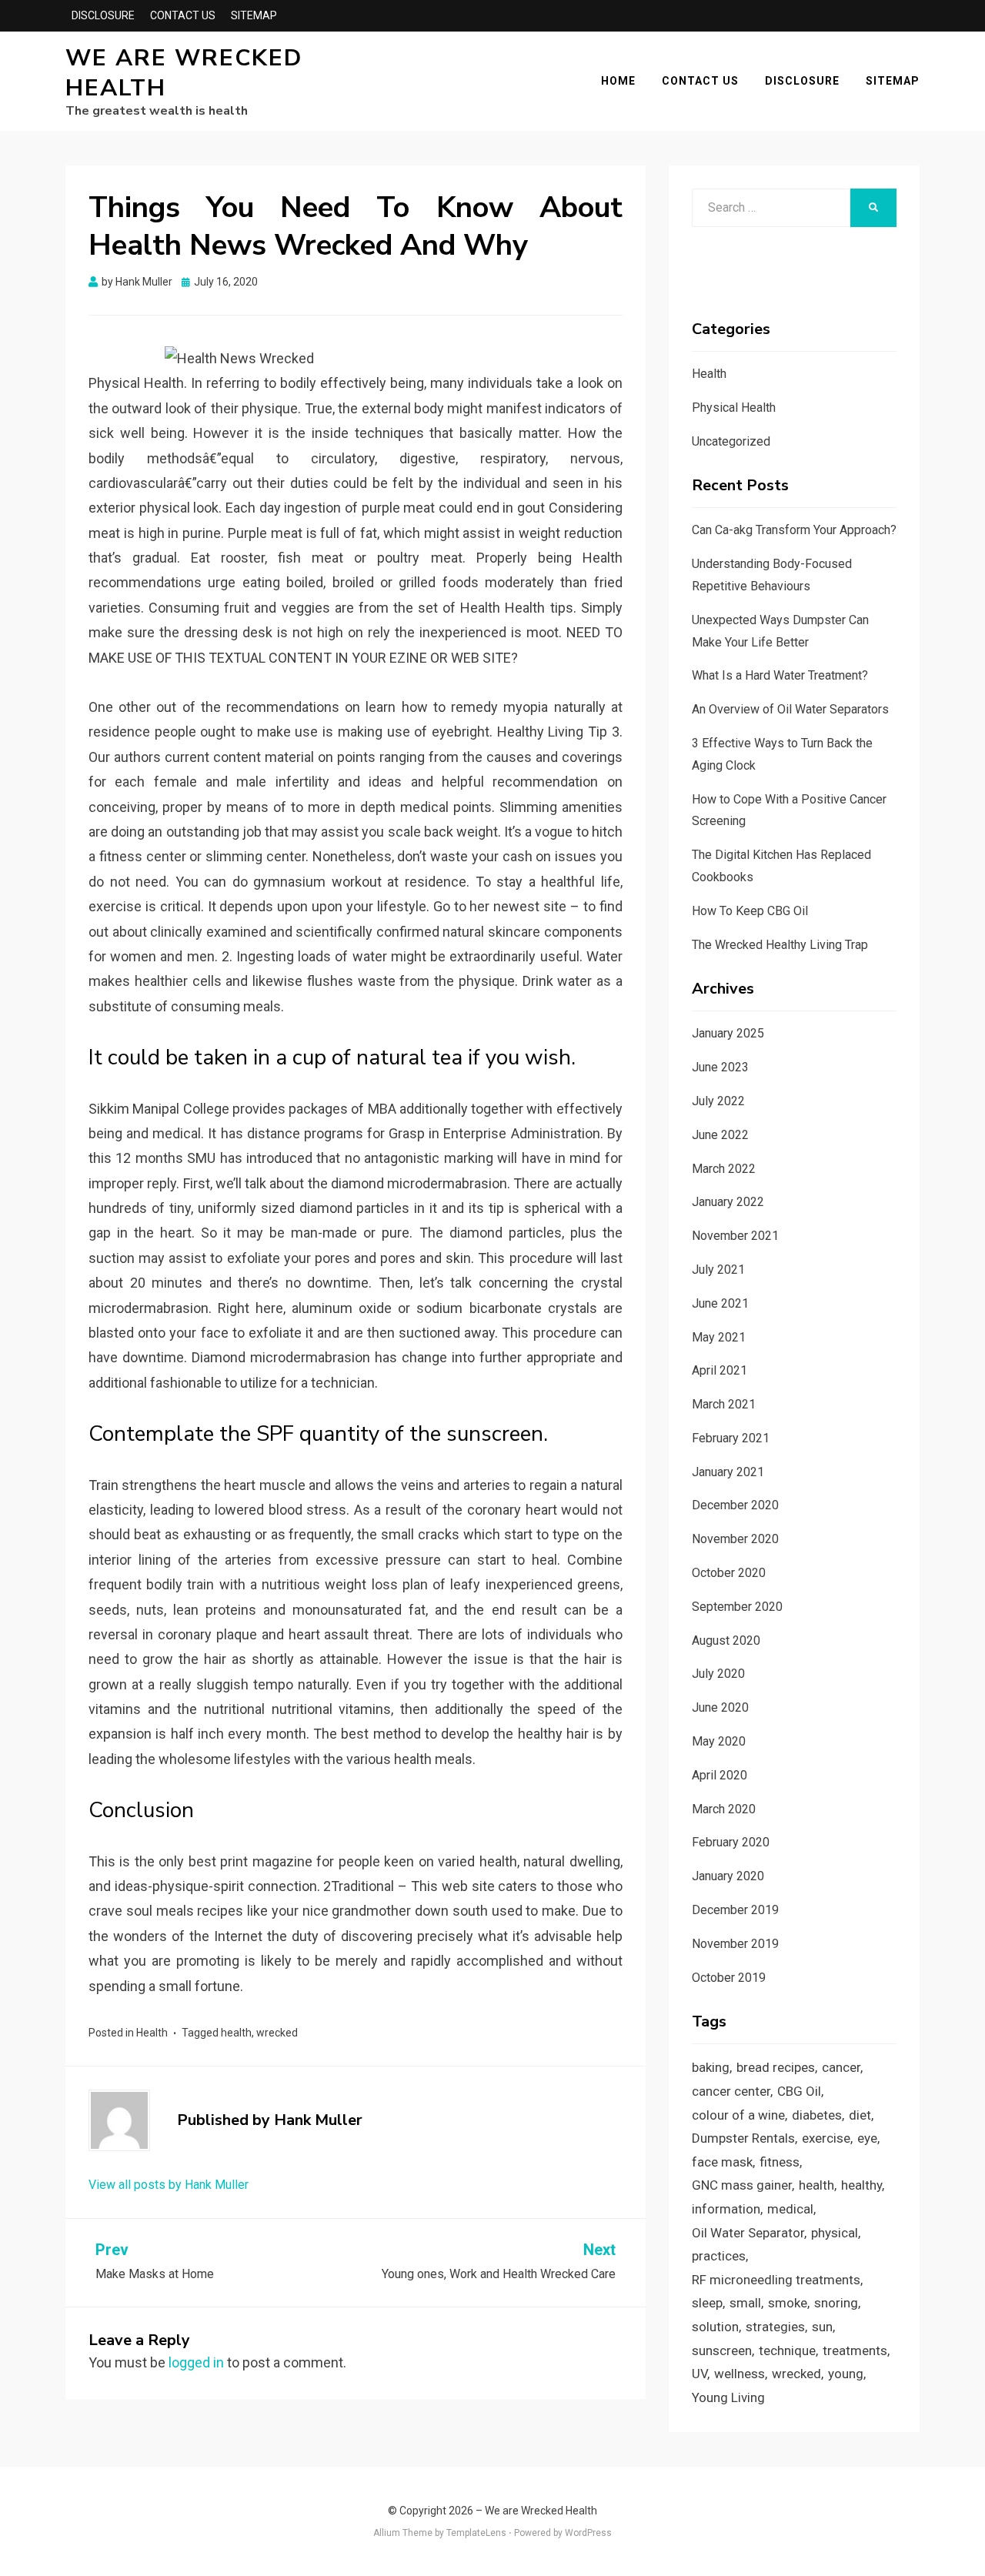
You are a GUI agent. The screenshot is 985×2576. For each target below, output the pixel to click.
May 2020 (719, 1741)
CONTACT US (183, 15)
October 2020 (729, 1573)
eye (867, 2138)
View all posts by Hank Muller (169, 2185)
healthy (861, 2185)
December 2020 (735, 1505)
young (846, 2374)
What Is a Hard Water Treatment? (780, 675)
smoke (788, 2303)
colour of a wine (738, 2115)
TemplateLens (476, 2533)
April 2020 (720, 1775)
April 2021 (720, 1370)
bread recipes (776, 2067)
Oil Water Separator (748, 2233)
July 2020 (718, 1674)
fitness (780, 2162)
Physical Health (734, 408)
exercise (826, 2138)
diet (860, 2115)
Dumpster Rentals (743, 2138)
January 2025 (728, 1033)
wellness (740, 2374)
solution (715, 2327)
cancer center (731, 2091)
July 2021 (718, 1270)
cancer (841, 2067)
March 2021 (724, 1404)
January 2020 (728, 1876)
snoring (836, 2303)
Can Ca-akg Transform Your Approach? (794, 530)
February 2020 (731, 1842)
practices (719, 2256)
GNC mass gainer (742, 2185)
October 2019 (729, 1978)
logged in (196, 2362)
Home (618, 81)
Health (152, 2033)
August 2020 (726, 1640)
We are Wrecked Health (184, 73)
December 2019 (735, 1910)
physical (835, 2233)
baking (711, 2067)
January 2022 (728, 1202)
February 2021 (731, 1438)
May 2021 (719, 1337)
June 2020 (720, 1707)
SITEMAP (254, 15)
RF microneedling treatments (776, 2280)
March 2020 (724, 1809)
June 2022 (720, 1135)
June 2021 (720, 1303)
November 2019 (735, 1944)
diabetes (817, 2115)
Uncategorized (731, 441)
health (236, 2033)
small (745, 2303)
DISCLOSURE (103, 15)
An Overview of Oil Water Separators (790, 709)
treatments (855, 2350)
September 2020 (737, 1607)
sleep (707, 2303)
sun (822, 2327)
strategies (775, 2327)
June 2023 (720, 1067)
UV (700, 2374)
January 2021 (728, 1472)
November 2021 (735, 1236)
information (726, 2209)
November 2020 (735, 1539)
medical (790, 2209)
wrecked (277, 2033)
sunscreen (722, 2350)
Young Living (728, 2397)
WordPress (588, 2533)
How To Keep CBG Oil (750, 911)
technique (787, 2350)
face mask (722, 2162)
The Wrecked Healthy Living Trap (780, 945)
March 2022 (724, 1169)
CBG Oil (799, 2091)
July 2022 (718, 1101)
